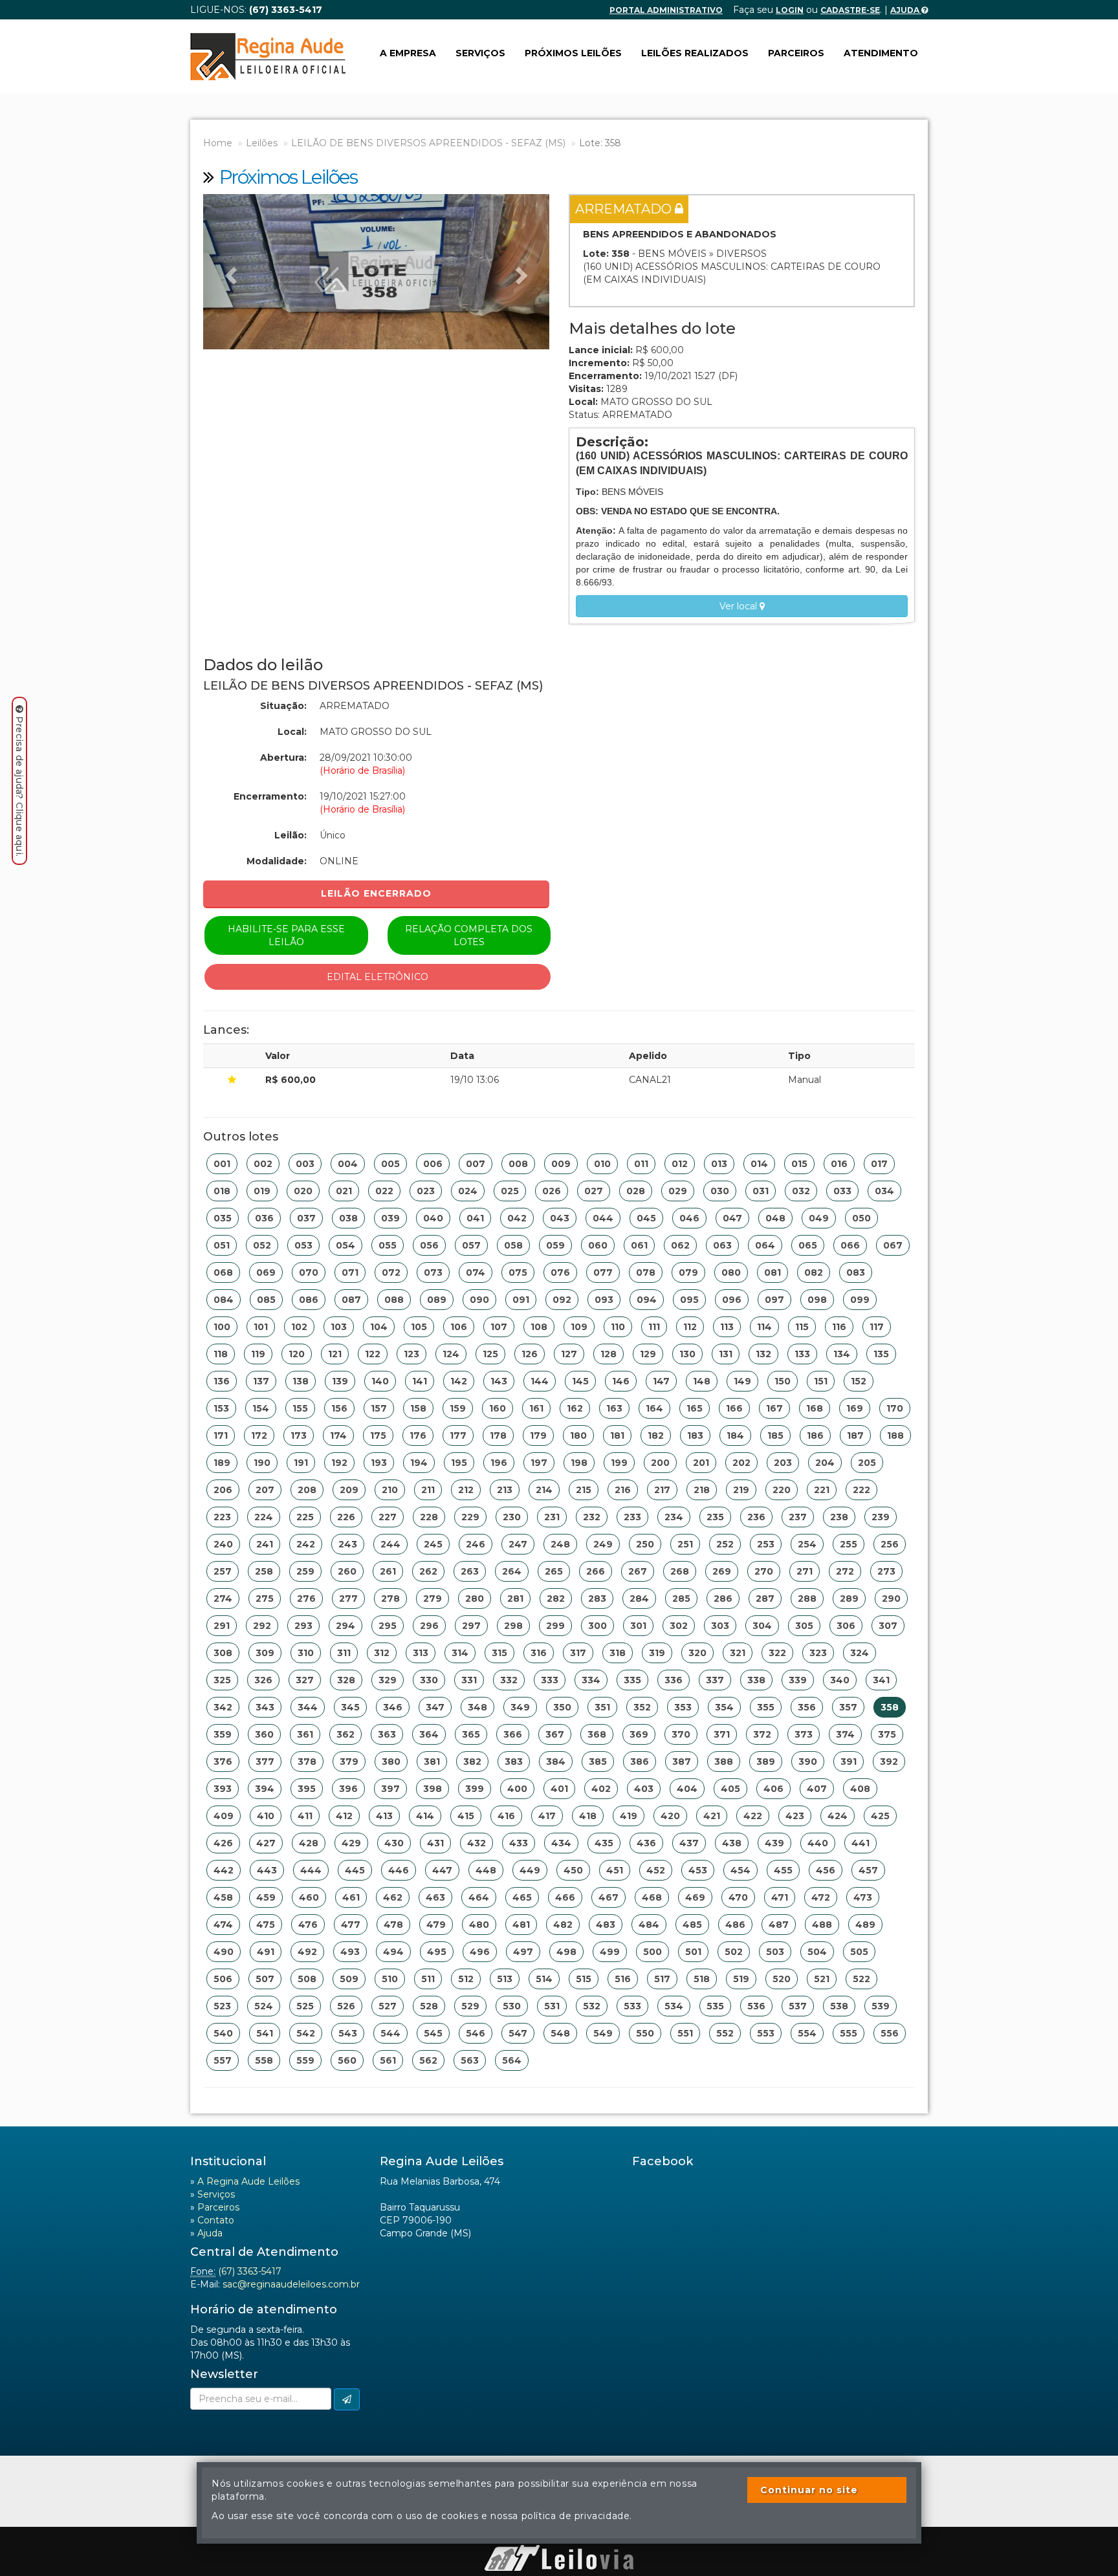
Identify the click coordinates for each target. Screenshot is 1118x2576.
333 (550, 1680)
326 (263, 1680)
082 (814, 1272)
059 (555, 1245)
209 (349, 1490)
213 (505, 1490)
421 (712, 1816)
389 (766, 1762)
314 (460, 1653)
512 (466, 1979)
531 (552, 2006)
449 (530, 1870)
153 (221, 1408)
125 (490, 1354)
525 (305, 2006)
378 (307, 1762)
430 (394, 1843)
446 (399, 1870)
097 (774, 1300)
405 (730, 1789)
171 (221, 1435)
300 (597, 1626)
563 (470, 2060)
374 (845, 1734)
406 (773, 1789)
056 (429, 1245)
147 (661, 1381)
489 (865, 1925)
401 (559, 1789)
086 (309, 1300)
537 (798, 2006)
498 (566, 1952)
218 (702, 1490)
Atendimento (881, 53)
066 (850, 1245)
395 (307, 1789)
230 (512, 1517)
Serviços (480, 53)
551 (685, 2033)
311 (344, 1653)
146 (621, 1381)
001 (222, 1164)
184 (735, 1435)
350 (562, 1707)
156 (339, 1408)
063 (722, 1245)
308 (223, 1653)
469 (695, 1897)
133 (802, 1354)
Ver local (740, 606)
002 (263, 1164)
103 (339, 1327)
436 (646, 1843)
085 (266, 1300)
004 (348, 1164)
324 (860, 1653)
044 (603, 1218)
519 (741, 1979)
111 (654, 1327)
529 (470, 2006)
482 (563, 1925)
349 (520, 1707)
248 (560, 1544)
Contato (216, 2220)
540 (223, 2033)
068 (223, 1272)
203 (783, 1463)
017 (879, 1164)
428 (309, 1843)
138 (301, 1381)
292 (262, 1626)
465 (522, 1897)
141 (420, 1381)
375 (887, 1734)
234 (674, 1517)
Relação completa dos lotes (469, 935)
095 (689, 1300)
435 (604, 1843)
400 (517, 1789)
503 (775, 1952)
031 (761, 1191)
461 (351, 1897)
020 (303, 1191)
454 (740, 1870)
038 (348, 1218)
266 (596, 1571)
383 (514, 1762)
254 (807, 1544)
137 (261, 1381)
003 (305, 1164)
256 (890, 1544)
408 (860, 1789)
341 (881, 1680)
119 (258, 1354)
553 (766, 2033)
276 (306, 1599)
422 (753, 1816)
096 (732, 1300)
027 (594, 1191)
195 (459, 1463)
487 (779, 1925)
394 (265, 1789)
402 (601, 1789)
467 (608, 1897)
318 (618, 1653)
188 (895, 1435)
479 (436, 1925)
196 (499, 1463)
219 (741, 1490)
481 (521, 1925)
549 (603, 2033)
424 (838, 1816)
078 (646, 1272)
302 (679, 1626)
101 (261, 1327)
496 (480, 1952)
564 (512, 2060)
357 (848, 1707)
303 (720, 1626)
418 (588, 1816)
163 (614, 1408)
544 (390, 2033)
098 (817, 1300)
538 (839, 2006)
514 (544, 1979)
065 (808, 1245)
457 (868, 1870)
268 (680, 1571)
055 (388, 1245)
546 (476, 2033)
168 (815, 1408)
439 (774, 1843)
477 (351, 1925)
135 (881, 1354)
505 (859, 1952)
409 (224, 1816)
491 (266, 1952)
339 (798, 1680)
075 (518, 1272)
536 (756, 2006)
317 (578, 1653)
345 (350, 1707)
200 (660, 1463)
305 (804, 1626)
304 (762, 1626)
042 (517, 1218)
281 (515, 1599)
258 (264, 1571)
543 (348, 2033)
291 (222, 1626)
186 (815, 1435)
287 (765, 1599)
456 (826, 1870)
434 (561, 1843)
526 (346, 2006)
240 (223, 1544)
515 (584, 1979)
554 (807, 2033)
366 (513, 1734)
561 (388, 2060)
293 (303, 1626)
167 (774, 1408)
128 (608, 1354)
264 (512, 1571)
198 (579, 1463)
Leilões (262, 143)
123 (411, 1354)
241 (265, 1544)
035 (223, 1218)
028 (636, 1191)
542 (306, 2033)
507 (265, 1979)
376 (223, 1762)
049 (819, 1218)
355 (766, 1707)
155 (300, 1408)
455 (783, 1870)
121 (335, 1354)
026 (552, 1191)
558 (264, 2060)
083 (856, 1272)
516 (623, 1979)
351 (602, 1707)
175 (378, 1435)
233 (632, 1517)
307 (888, 1626)
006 (433, 1164)
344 (308, 1707)
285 (681, 1599)
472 (821, 1897)
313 (421, 1653)
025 (510, 1191)
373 (804, 1734)
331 (469, 1680)
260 (347, 1571)
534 (674, 2006)
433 (519, 1843)
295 (388, 1626)
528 (429, 2006)
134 (842, 1354)
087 (351, 1300)
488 (822, 1925)
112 (690, 1327)
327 (305, 1680)
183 (695, 1435)
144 (540, 1381)
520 (782, 1979)
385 (598, 1762)
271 (805, 1571)
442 (224, 1870)
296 (429, 1626)
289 (849, 1599)
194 (419, 1463)
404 (687, 1789)
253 (766, 1544)
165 (695, 1408)
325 (222, 1680)
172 (259, 1435)
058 (513, 1245)
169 (855, 1408)
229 (470, 1517)
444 (311, 1870)
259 (305, 1571)
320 (697, 1653)
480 (479, 1925)
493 (350, 1952)
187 (855, 1435)
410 (266, 1816)
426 (223, 1843)
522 (861, 1979)
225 (305, 1517)
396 (348, 1789)
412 (344, 1816)
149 (742, 1381)
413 (384, 1816)
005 (390, 1164)
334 (591, 1680)
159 (458, 1408)
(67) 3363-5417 (250, 2271)
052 (262, 1245)
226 (346, 1517)
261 (388, 1571)
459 (266, 1897)
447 (442, 1870)
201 (701, 1463)
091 (521, 1300)
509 (349, 1979)
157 (379, 1408)
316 (539, 1653)
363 (387, 1734)
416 (506, 1816)
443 (267, 1870)
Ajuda (906, 10)
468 (652, 1897)
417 (547, 1816)
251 (685, 1544)
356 (807, 1707)
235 (715, 1517)
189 (222, 1463)
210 (390, 1490)
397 (390, 1789)
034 (884, 1191)
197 (539, 1463)
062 (680, 1245)
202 (741, 1463)
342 (223, 1707)
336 (674, 1680)
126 (530, 1354)
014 (759, 1164)
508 (307, 1979)
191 (301, 1463)
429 (351, 1843)
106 (459, 1327)
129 (648, 1354)
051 (222, 1245)
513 (505, 1979)
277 (348, 1599)
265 (554, 1571)
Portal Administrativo (666, 10)
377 (265, 1762)
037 (306, 1218)
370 (681, 1734)
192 (339, 1463)
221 (822, 1490)
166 (734, 1408)
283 (597, 1599)
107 (499, 1327)
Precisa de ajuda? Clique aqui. (19, 786)
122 (373, 1354)
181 (617, 1435)
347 (435, 1707)
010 (602, 1164)
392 (889, 1762)
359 (223, 1734)
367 (555, 1734)
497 (523, 1952)
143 (499, 1381)
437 (689, 1843)
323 (818, 1653)
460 (309, 1897)
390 (808, 1762)
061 (639, 1245)
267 (638, 1571)
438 (732, 1843)
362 (345, 1734)
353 (683, 1707)
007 (476, 1164)
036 (264, 1218)
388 (724, 1762)
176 (418, 1435)
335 (632, 1680)
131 (726, 1354)
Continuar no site (809, 2490)
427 (266, 1843)
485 (692, 1925)
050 (861, 1218)
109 (579, 1327)
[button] (229, 272)
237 (798, 1517)
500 (652, 1952)
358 (890, 1707)
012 (680, 1164)
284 (639, 1599)
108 (539, 1327)
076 (560, 1272)
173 (299, 1435)
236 (756, 1517)
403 (644, 1789)
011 (641, 1164)
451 (615, 1870)
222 (861, 1490)
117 (877, 1327)
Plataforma (559, 2538)
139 (340, 1381)
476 (308, 1925)
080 (731, 1272)
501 (693, 1952)
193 (379, 1463)
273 (886, 1571)
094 (647, 1300)
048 (775, 1218)
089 (437, 1300)
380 (391, 1762)
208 (307, 1490)
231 (552, 1517)
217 (662, 1490)
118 (221, 1354)
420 (670, 1816)
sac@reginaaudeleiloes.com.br (291, 2284)
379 (349, 1762)
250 (645, 1544)
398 (433, 1789)
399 (475, 1789)
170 (895, 1408)
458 (223, 1897)
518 (702, 1979)
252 (725, 1544)
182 (656, 1435)
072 (391, 1272)
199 (619, 1463)
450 (573, 1870)
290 (891, 1599)
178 (498, 1435)
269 (722, 1571)
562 (428, 2060)
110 (618, 1327)
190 (262, 1463)
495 (437, 1952)
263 (470, 1571)
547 (518, 2033)
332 (509, 1680)
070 (309, 1272)
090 (479, 1300)
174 (338, 1435)
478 (393, 1925)
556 (890, 2033)
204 (825, 1463)
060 (598, 1245)
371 (722, 1734)
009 (561, 1164)
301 (638, 1626)
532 (592, 2006)
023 (426, 1191)
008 (518, 1164)
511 (428, 1979)
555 (849, 2033)
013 (719, 1164)
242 (306, 1544)
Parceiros (796, 53)
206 (223, 1490)
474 (223, 1925)
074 (476, 1272)
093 (604, 1300)
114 (764, 1327)
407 (817, 1789)
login (790, 10)
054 (345, 1245)
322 (777, 1653)
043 (560, 1218)
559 (305, 2060)
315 (499, 1653)
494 (393, 1952)
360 (264, 1734)
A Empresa (408, 53)
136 (222, 1381)
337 (715, 1680)
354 (724, 1707)
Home (218, 143)
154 (261, 1408)
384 (556, 1762)
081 (773, 1272)
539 (881, 2006)
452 (656, 1870)
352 (642, 1707)
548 (560, 2033)
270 (764, 1571)
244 (390, 1544)
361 (305, 1734)
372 (762, 1734)
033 (842, 1191)
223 (222, 1517)
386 (640, 1762)
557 (223, 2060)
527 (388, 2006)
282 (556, 1599)
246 (476, 1544)
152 (859, 1381)
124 (451, 1354)
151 (821, 1381)
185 (775, 1435)
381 (432, 1762)
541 (265, 2033)
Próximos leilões (573, 53)
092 (562, 1300)
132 (763, 1354)
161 (536, 1408)
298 (513, 1626)
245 (433, 1544)
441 (860, 1843)
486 (735, 1925)
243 (348, 1544)
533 (632, 2006)
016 (839, 1164)
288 (807, 1599)
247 (518, 1544)
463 (435, 1897)
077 (603, 1272)
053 (303, 1245)
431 (435, 1843)
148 (702, 1381)
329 (388, 1680)
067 (893, 1245)
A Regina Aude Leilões (248, 2181)
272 (845, 1571)
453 (698, 1870)
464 (479, 1897)
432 (477, 1843)
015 (799, 1164)
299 (555, 1626)
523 (222, 2006)
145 (580, 1381)
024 (468, 1191)
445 (355, 1870)
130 (687, 1354)
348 (477, 1707)
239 (881, 1517)
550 (645, 2033)
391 (849, 1762)
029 (678, 1191)
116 (839, 1327)
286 (723, 1599)
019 (262, 1191)
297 (471, 1626)
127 (569, 1354)
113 (727, 1327)
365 (471, 1734)
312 (382, 1653)
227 (388, 1517)
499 (610, 1952)
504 (817, 1952)
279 (433, 1599)
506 (223, 1979)
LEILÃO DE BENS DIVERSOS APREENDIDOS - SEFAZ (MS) (428, 143)
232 (592, 1517)
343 (265, 1707)
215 (584, 1490)
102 (299, 1327)
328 (346, 1680)
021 (344, 1191)
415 (466, 1816)
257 (223, 1571)
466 (565, 1897)
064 (765, 1245)
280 (475, 1599)
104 (379, 1327)
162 (575, 1408)
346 (393, 1707)
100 (222, 1327)
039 (390, 1218)
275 (265, 1599)
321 (738, 1653)
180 (578, 1435)
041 (475, 1218)
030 (720, 1191)
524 (264, 2006)
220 (782, 1490)
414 (425, 1816)
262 (428, 1571)
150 (783, 1381)
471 (780, 1897)
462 (393, 1897)
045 (646, 1218)
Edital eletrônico (378, 977)
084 (224, 1300)
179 (538, 1435)
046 (689, 1218)
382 (472, 1762)
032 (801, 1191)
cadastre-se (850, 10)
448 (486, 1870)
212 (466, 1490)
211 (428, 1490)
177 (458, 1435)
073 (433, 1272)
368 (597, 1734)
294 (345, 1626)
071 (350, 1272)
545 (433, 2033)
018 (222, 1191)
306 (846, 1626)
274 (223, 1599)
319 (657, 1653)
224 (264, 1517)
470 (738, 1897)
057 (471, 1245)
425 (880, 1816)
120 (297, 1354)
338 (756, 1680)
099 (860, 1300)
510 (390, 1979)
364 (429, 1734)
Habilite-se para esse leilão (286, 935)
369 (639, 1734)
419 (629, 1816)
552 (725, 2033)
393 (223, 1789)
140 (380, 1381)
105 (419, 1327)
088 (394, 1300)
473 (863, 1897)
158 (418, 1408)
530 (512, 2006)
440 (818, 1843)
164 (654, 1408)
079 (688, 1272)
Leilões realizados (695, 53)
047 (732, 1218)
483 (606, 1925)
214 (544, 1490)
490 (224, 1952)
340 (840, 1680)
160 (498, 1408)
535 (715, 2006)
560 (347, 2060)
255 (849, 1544)
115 (802, 1327)
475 (266, 1925)
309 (265, 1653)
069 (266, 1272)
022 (384, 1191)
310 (306, 1653)
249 (603, 1544)
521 (822, 1979)
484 (649, 1925)
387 (682, 1762)
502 (734, 1952)
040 (433, 1218)
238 (839, 1517)
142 (459, 1381)
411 (305, 1816)
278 (390, 1599)
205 (867, 1463)
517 (662, 1979)
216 (623, 1490)
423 (795, 1816)
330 (429, 1680)
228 (429, 1517)
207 (265, 1490)
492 (307, 1952)
